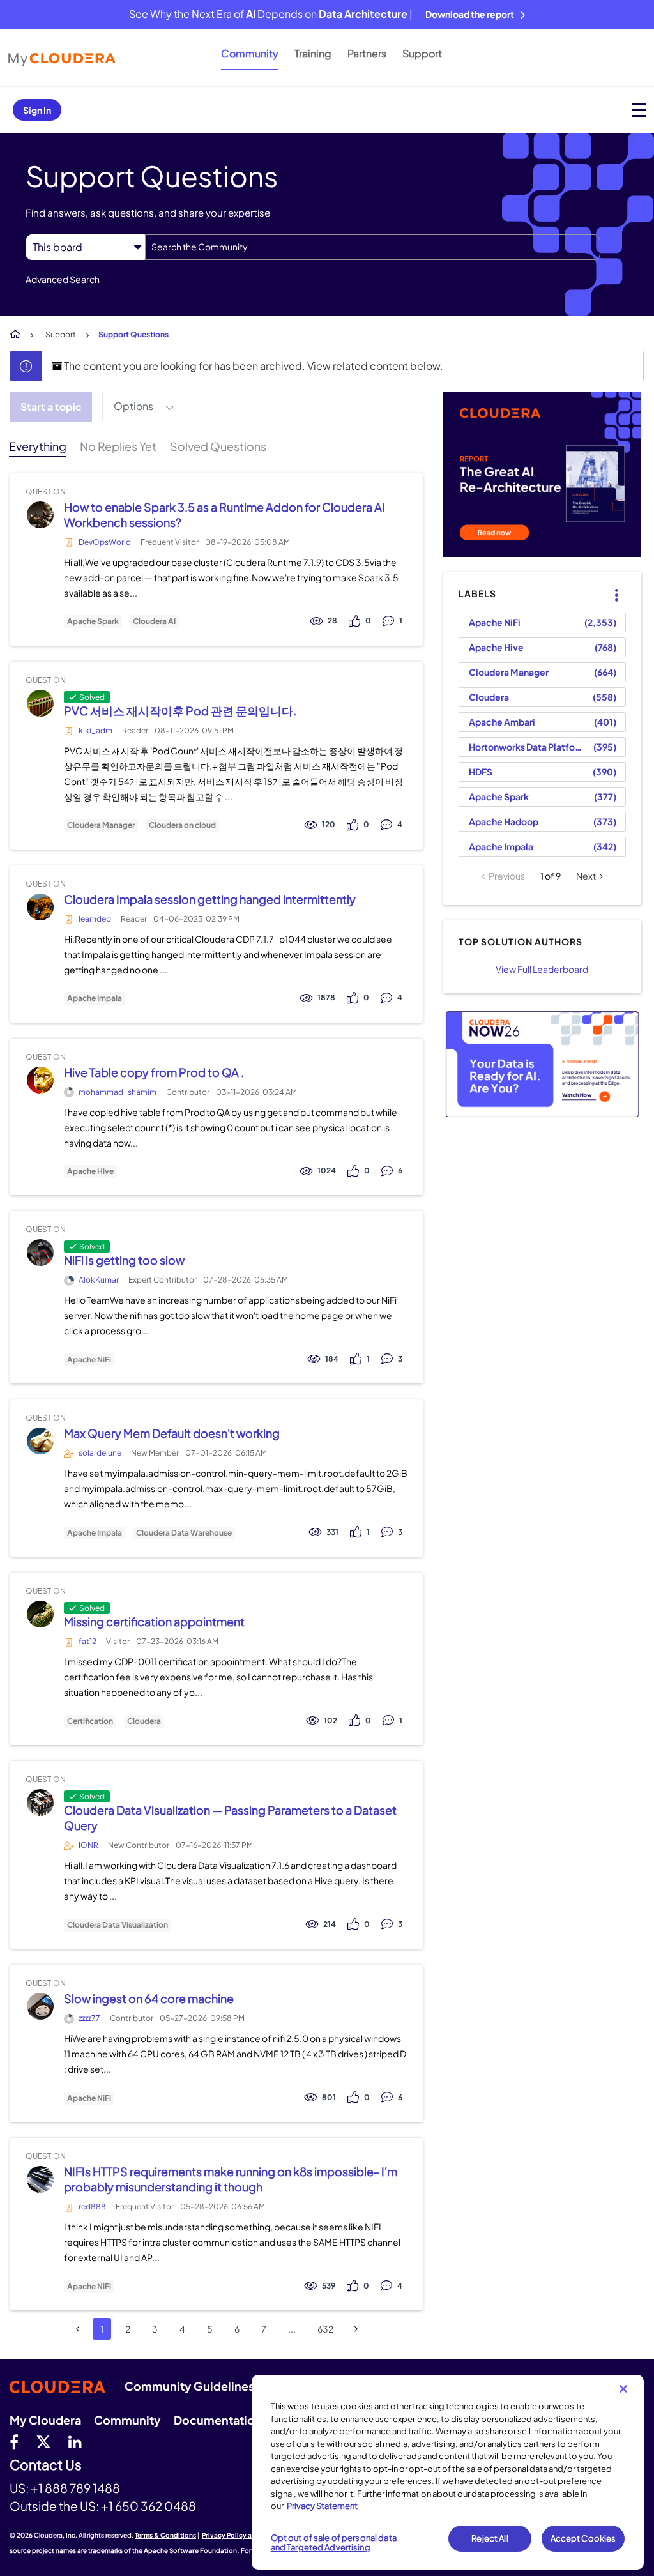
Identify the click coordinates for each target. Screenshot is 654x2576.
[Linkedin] (75, 2441)
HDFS (481, 772)
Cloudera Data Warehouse (184, 1533)
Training (313, 53)
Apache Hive (90, 1171)
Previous (507, 876)
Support (422, 53)
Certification (90, 1721)
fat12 (87, 1641)
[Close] (623, 2389)
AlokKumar (99, 1280)
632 (325, 2329)
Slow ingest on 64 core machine (149, 1998)
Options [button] (133, 406)
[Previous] (78, 2329)
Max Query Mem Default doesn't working (172, 1433)
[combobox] (373, 247)
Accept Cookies (583, 2538)
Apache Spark (93, 621)
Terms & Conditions (165, 2535)
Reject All (490, 2538)
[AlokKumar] (40, 1253)
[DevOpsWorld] (40, 514)
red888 (92, 2206)
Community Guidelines (189, 2386)
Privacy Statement (322, 2506)
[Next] (356, 2329)
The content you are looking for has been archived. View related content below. (253, 366)
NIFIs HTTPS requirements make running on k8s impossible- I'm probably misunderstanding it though (231, 2179)
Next (586, 876)
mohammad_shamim (118, 1092)
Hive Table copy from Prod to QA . (154, 1072)
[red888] (40, 2180)
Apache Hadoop (504, 821)
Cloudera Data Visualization (118, 1925)
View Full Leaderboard (542, 969)
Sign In (37, 110)
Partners (367, 53)
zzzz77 (89, 2018)
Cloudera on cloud (182, 825)
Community (250, 53)
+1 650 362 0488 (148, 2506)
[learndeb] (40, 907)
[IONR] (40, 1803)
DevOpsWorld (105, 542)
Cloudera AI (154, 621)
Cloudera (144, 1721)
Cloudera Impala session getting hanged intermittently (210, 899)
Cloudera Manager (101, 825)
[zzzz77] (40, 2007)
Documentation (218, 2420)
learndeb (95, 919)
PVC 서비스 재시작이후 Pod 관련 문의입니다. (180, 711)
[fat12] (40, 1614)
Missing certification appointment (154, 1621)
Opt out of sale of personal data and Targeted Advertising (334, 2543)
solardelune (100, 1453)
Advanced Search (63, 279)
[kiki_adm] (40, 703)
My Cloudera (45, 2420)
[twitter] (43, 2441)
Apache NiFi (89, 1360)
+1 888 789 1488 (75, 2488)
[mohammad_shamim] (40, 1080)
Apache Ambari (502, 722)
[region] (448, 2472)
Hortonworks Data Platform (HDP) (529, 747)
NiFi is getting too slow (124, 1260)
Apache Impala (95, 998)
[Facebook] (14, 2441)
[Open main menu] (639, 110)
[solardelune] (40, 1441)
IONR (88, 1845)
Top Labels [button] (609, 584)
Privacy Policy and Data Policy (249, 2535)
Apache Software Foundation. (192, 2550)
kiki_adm (95, 730)
